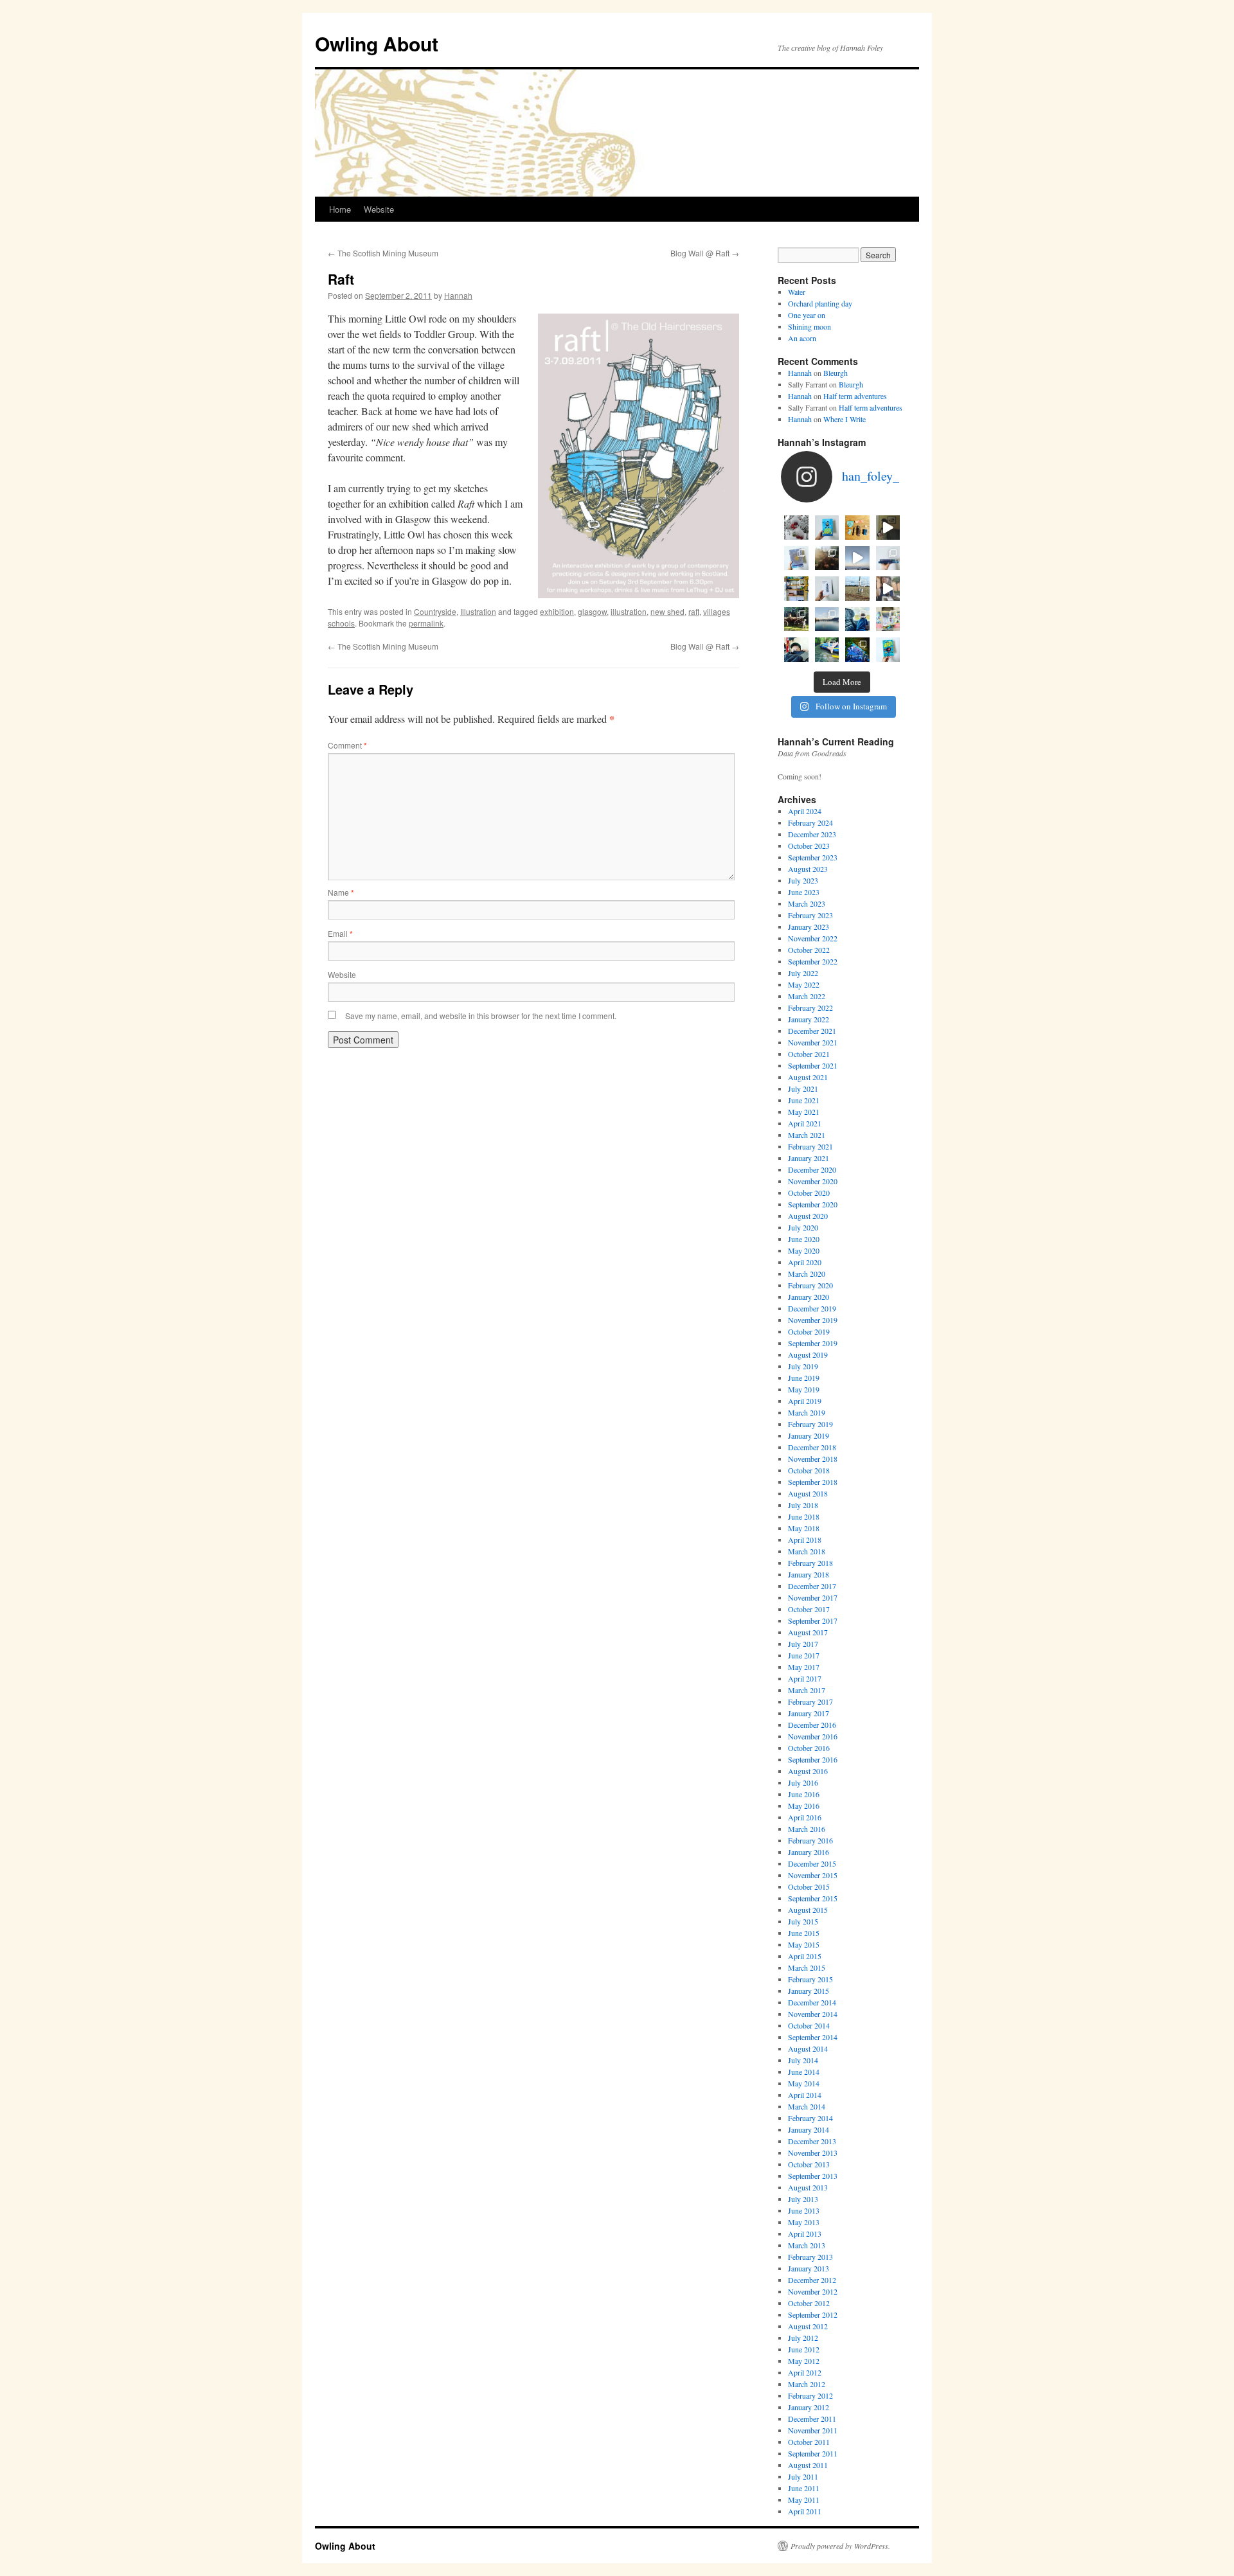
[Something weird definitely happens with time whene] (888, 650)
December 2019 (812, 1308)
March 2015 (807, 1968)
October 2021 (809, 1054)
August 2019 (808, 1355)
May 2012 (804, 2361)
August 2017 (808, 1632)
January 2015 (809, 1991)
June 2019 (804, 1378)
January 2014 (809, 2129)
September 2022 (813, 961)
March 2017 (807, 1690)
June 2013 (804, 2210)
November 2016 (813, 1736)
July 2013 (803, 2199)
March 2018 (807, 1551)
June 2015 (804, 1933)
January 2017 (809, 1713)
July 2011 (803, 2476)
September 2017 (813, 1621)
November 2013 (813, 2153)
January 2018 (809, 1574)
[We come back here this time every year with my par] (857, 558)
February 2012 (810, 2395)
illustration (629, 611)
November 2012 (813, 2291)
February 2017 (810, 1701)
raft (694, 611)
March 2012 (807, 2384)
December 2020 (812, 1169)
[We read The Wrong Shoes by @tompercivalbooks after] (827, 528)
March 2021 (807, 1135)
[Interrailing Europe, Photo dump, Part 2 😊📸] (857, 619)
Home (340, 209)
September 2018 (813, 1482)
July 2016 (803, 1782)
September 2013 (813, 2176)
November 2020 (813, 1181)
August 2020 (808, 1216)
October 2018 (809, 1470)
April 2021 (805, 1123)
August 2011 (808, 2465)
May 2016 (804, 1806)
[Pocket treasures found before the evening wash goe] (857, 528)
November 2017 (813, 1597)
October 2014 (809, 2025)
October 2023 (809, 846)
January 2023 (809, 927)
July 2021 (803, 1088)
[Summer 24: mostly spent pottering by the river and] (827, 650)
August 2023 (808, 869)
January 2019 (809, 1435)
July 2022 (803, 973)
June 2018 (804, 1516)
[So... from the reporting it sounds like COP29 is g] (796, 558)
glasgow (592, 611)
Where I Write (845, 419)
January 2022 (809, 1019)
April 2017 (805, 1678)
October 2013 (809, 2164)
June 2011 (804, 2488)
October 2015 (809, 1887)
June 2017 (804, 1655)
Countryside (435, 611)
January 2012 (809, 2407)
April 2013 (805, 2234)
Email (340, 933)
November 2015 (813, 1875)
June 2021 (804, 1100)
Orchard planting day (820, 303)
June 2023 (804, 892)
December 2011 (812, 2419)
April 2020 (805, 1262)
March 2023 (807, 903)
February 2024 (810, 822)
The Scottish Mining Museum (383, 253)
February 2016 (810, 1840)
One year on (807, 315)
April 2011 (805, 2511)
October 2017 (809, 1609)
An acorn (802, 338)
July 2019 (803, 1366)
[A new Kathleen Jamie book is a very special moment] (827, 589)
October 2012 (809, 2303)
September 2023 (813, 857)
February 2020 (810, 1285)
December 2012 (812, 2280)
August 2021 (808, 1077)
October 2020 (809, 1193)
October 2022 (809, 950)
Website (379, 209)
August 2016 (808, 1771)
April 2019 (805, 1401)
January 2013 (809, 2268)
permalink (426, 623)
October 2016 (809, 1748)
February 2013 (810, 2257)
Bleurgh (836, 373)
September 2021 (813, 1065)
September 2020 (813, 1204)
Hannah (458, 295)
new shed (667, 611)
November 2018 (813, 1459)
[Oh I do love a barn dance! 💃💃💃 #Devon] (857, 650)
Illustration (478, 611)
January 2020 (809, 1297)
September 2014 (813, 2037)
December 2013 (812, 2141)
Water (797, 292)
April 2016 (805, 1817)
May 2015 (804, 1944)
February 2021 (810, 1146)
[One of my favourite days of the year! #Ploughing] (857, 589)
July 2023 (803, 880)
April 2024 (805, 811)
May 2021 (804, 1112)
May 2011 (804, 2500)
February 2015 (810, 1979)
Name (341, 892)
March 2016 (807, 1829)
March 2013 (807, 2245)
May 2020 (804, 1250)
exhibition (557, 611)
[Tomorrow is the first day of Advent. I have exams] (796, 528)
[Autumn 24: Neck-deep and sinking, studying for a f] (827, 558)
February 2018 (810, 1563)
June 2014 (804, 2072)
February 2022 (810, 1008)
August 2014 (808, 2048)
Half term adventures (855, 396)
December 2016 (812, 1725)
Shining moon (809, 326)
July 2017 (803, 1644)
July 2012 (803, 2338)
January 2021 (809, 1158)
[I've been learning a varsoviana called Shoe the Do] (888, 589)
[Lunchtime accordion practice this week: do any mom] (888, 528)
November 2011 (813, 2430)
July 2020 (803, 1227)
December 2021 (812, 1031)
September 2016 (813, 1759)
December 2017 (812, 1586)
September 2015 (813, 1898)
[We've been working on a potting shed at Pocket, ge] (796, 589)
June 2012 (804, 2349)
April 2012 (805, 2372)
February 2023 (810, 915)
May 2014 (804, 2083)
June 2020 (804, 1239)
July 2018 (803, 1505)
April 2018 (805, 1540)
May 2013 (804, 2222)
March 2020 (807, 1274)
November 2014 (813, 2014)
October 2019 (809, 1331)
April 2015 (805, 1956)
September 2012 (813, 2314)
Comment (347, 745)
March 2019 (807, 1412)
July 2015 (803, 1921)
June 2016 (804, 1794)
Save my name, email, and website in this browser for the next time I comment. (481, 1016)
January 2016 (809, 1852)
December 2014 (812, 2002)
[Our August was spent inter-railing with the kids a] (796, 650)
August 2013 (808, 2187)
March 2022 (807, 996)
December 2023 (812, 834)
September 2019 (813, 1343)
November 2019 (813, 1320)
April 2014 (805, 2095)
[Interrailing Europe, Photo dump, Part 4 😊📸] (796, 619)
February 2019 (810, 1424)
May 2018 (804, 1528)
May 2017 (804, 1667)
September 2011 (813, 2453)
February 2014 (810, 2118)
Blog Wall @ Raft (705, 253)
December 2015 (812, 1863)
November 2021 (813, 1042)
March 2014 (807, 2106)
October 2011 (809, 2442)
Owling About (377, 43)
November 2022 (813, 938)
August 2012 (808, 2326)
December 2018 (812, 1447)
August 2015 (808, 1910)
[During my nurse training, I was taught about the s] (888, 558)
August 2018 (808, 1493)
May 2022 (804, 984)
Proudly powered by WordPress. (840, 2546)
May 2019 (804, 1389)
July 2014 (803, 2060)
